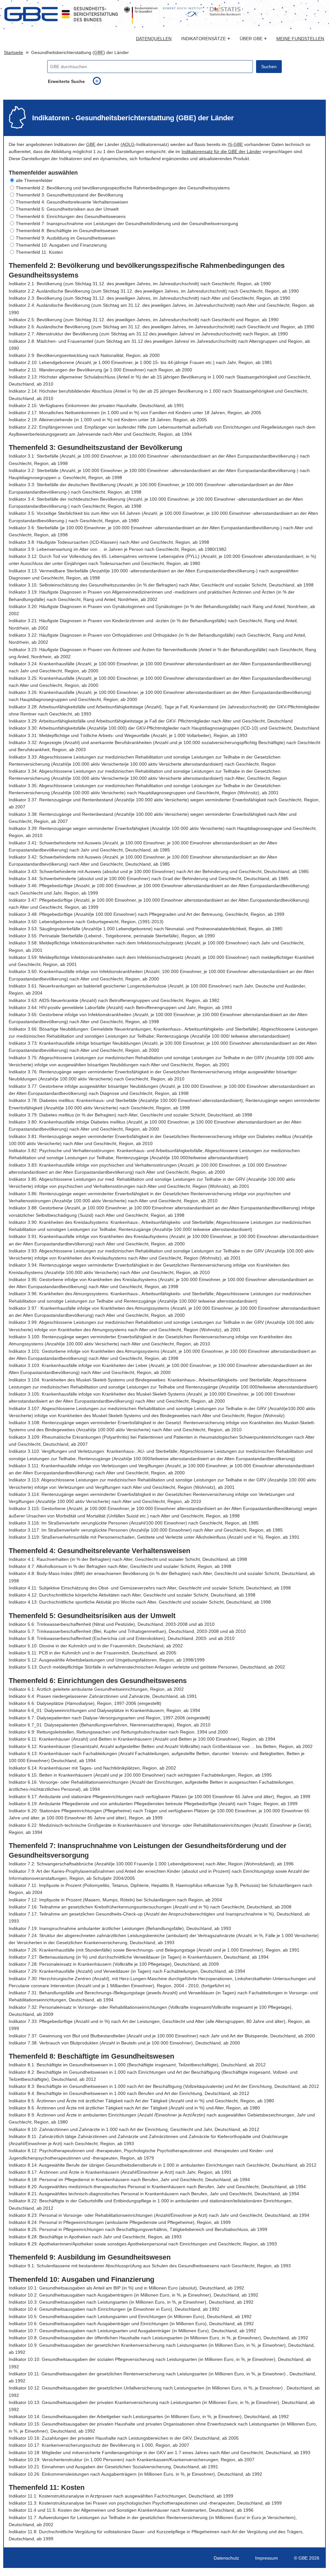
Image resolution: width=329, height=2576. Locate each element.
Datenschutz (226, 2558)
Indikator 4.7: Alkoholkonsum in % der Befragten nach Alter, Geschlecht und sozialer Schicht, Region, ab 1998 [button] (120, 1566)
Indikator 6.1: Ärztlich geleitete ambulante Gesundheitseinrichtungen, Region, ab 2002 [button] (96, 1689)
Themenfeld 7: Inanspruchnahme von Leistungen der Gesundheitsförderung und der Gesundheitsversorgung (127, 223)
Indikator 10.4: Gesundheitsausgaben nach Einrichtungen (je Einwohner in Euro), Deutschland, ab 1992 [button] (114, 2309)
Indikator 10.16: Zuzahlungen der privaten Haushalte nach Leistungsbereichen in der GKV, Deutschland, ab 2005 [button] (124, 2438)
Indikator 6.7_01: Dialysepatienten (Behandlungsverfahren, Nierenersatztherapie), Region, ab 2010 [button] (110, 1725)
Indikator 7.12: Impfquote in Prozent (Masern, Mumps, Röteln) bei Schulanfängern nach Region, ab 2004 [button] (115, 1900)
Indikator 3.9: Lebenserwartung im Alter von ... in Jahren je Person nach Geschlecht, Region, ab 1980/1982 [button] (118, 549)
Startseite (13, 52)
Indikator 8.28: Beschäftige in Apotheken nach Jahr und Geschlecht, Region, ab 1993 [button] (95, 2237)
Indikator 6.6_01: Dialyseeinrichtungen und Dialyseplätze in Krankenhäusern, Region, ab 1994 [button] (104, 1710)
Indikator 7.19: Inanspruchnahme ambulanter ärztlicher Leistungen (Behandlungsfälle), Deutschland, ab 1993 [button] (120, 1928)
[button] (164, 180)
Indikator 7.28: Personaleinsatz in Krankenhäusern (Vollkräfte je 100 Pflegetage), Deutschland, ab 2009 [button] (114, 1964)
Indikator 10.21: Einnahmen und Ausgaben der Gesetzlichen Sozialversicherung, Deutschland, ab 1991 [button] (113, 2467)
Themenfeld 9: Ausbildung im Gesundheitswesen (66, 238)
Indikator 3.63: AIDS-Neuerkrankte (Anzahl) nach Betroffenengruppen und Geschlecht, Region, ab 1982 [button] (114, 1000)
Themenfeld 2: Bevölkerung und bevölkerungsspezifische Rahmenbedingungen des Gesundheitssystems (123, 188)
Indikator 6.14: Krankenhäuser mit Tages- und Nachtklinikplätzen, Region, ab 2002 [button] (92, 1768)
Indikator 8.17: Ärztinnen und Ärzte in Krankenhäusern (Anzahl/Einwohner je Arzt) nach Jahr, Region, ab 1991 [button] (120, 2172)
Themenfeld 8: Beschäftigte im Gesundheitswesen (67, 231)
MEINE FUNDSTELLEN (300, 39)
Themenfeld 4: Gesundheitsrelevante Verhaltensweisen (72, 202)
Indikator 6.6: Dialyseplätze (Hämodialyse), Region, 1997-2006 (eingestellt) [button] (85, 1703)
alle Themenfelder (34, 180)
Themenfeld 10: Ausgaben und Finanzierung (61, 245)
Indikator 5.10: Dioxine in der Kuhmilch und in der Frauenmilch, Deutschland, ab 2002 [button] (96, 1646)
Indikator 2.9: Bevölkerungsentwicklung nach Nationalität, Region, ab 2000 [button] (84, 355)
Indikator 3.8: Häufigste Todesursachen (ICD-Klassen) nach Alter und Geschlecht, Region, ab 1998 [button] (109, 542)
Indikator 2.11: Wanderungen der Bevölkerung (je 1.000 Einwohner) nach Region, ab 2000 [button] (100, 370)
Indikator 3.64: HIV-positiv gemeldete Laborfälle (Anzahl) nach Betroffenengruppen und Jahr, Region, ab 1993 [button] (120, 1007)
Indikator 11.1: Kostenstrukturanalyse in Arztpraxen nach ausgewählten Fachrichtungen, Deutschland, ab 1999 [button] (121, 2496)
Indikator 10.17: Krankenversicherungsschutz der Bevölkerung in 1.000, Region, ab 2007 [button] (99, 2445)
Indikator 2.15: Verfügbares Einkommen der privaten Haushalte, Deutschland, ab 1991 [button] (96, 405)
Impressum (267, 2558)
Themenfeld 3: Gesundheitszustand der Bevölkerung (69, 195)
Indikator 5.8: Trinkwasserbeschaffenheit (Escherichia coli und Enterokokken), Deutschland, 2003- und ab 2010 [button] (122, 1638)
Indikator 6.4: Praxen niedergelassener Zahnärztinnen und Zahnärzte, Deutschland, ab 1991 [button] (103, 1696)
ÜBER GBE (253, 39)
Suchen (269, 67)
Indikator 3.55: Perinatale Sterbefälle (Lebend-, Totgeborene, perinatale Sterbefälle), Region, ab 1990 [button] (112, 936)
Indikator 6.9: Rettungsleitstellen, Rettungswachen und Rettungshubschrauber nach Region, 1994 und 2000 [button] (118, 1732)
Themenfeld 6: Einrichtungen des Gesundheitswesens (71, 216)
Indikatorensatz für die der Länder (221, 151)
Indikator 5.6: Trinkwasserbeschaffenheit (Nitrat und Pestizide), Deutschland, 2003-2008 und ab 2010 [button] (112, 1624)
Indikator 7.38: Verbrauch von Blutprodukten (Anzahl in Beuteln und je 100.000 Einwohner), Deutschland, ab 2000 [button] (124, 2043)
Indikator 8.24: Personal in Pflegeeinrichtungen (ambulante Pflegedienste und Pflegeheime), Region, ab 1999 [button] (120, 2222)
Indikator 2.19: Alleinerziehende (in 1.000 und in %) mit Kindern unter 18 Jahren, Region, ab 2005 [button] (108, 420)
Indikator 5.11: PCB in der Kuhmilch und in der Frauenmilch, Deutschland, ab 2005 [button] (93, 1653)
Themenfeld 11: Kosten (39, 252)
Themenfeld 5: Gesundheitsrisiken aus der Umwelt (67, 209)
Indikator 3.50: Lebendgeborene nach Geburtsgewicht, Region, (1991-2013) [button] (86, 922)
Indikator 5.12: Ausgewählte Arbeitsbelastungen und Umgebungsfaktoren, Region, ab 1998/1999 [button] (107, 1660)
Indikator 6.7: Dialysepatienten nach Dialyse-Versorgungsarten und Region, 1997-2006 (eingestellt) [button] (109, 1718)
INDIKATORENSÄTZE (206, 39)
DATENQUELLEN (154, 39)
